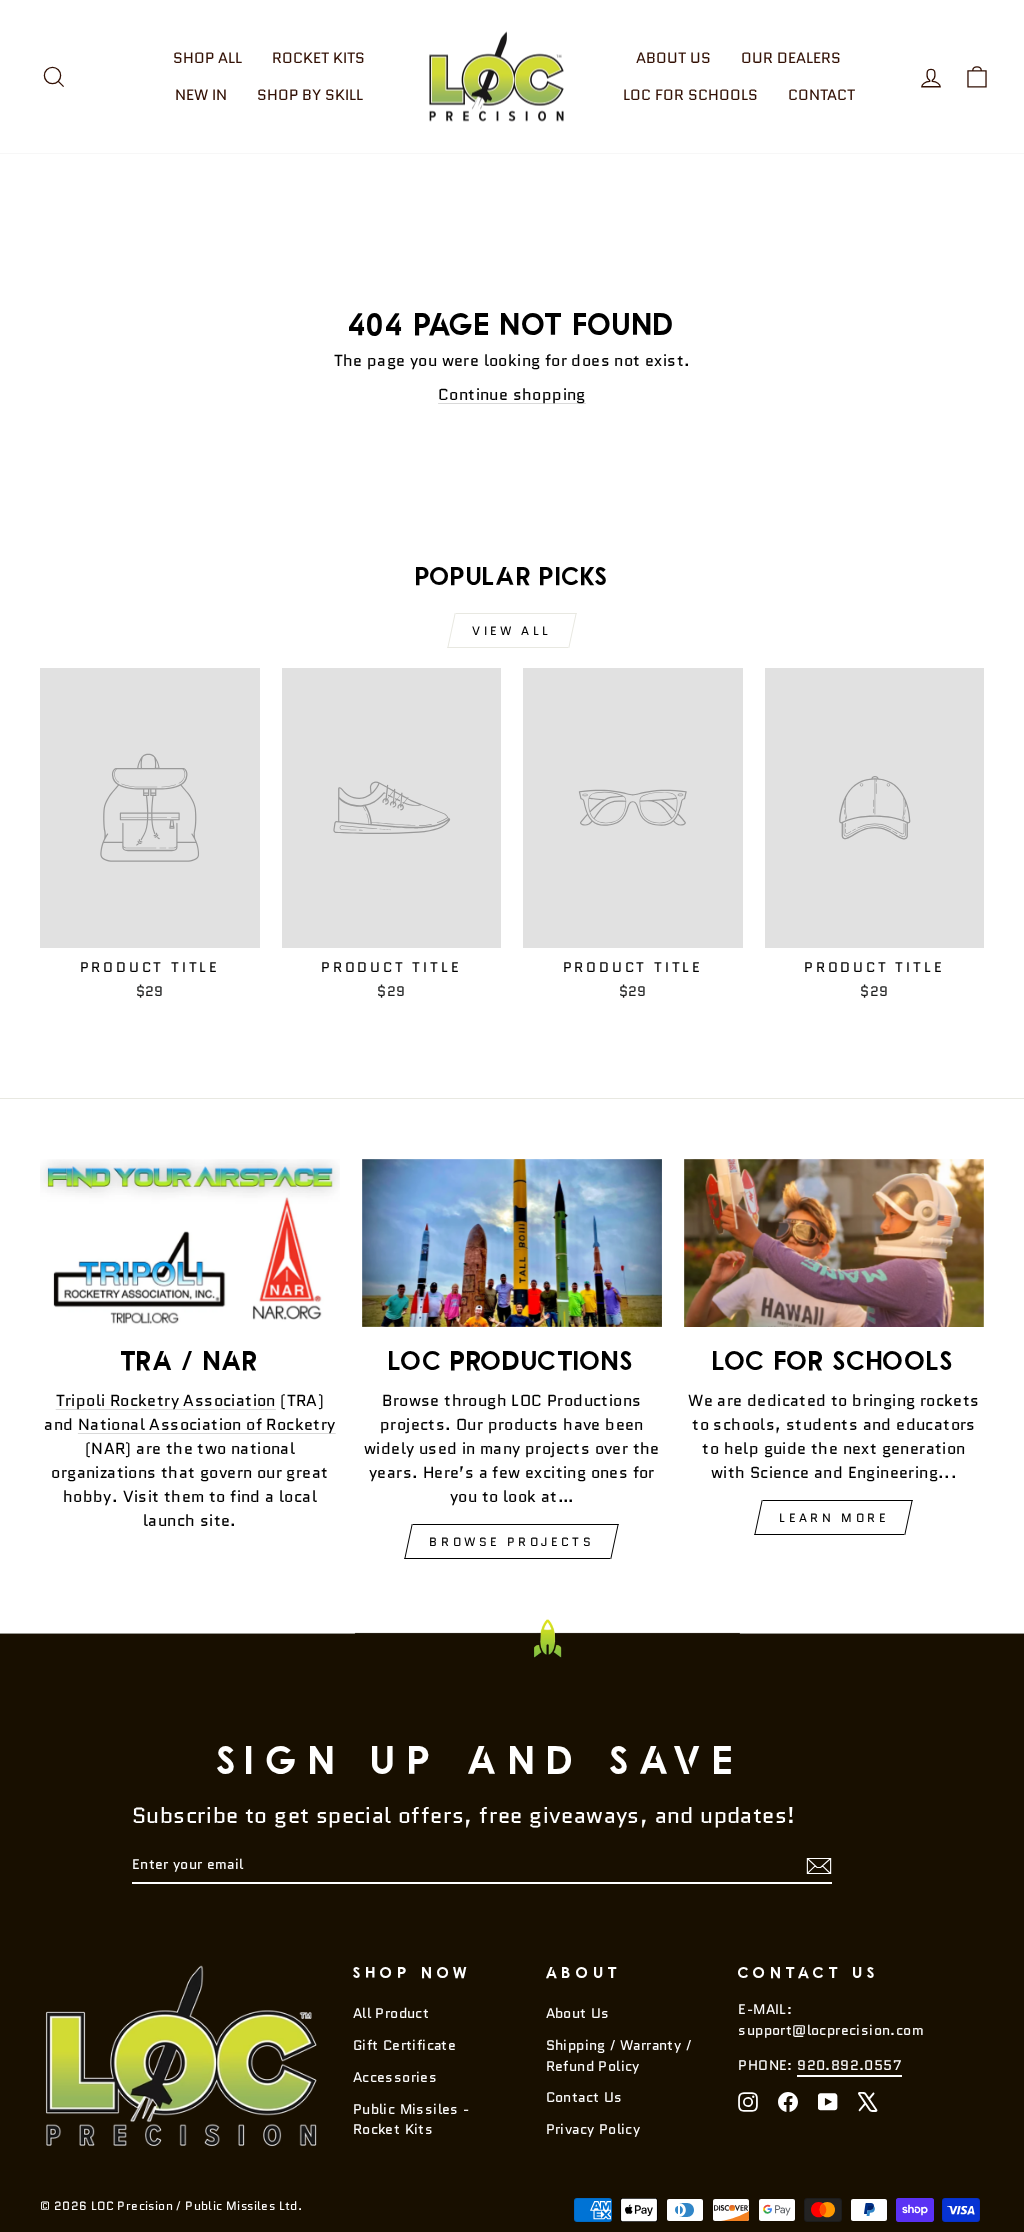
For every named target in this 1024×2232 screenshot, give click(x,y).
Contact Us (584, 2097)
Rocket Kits (318, 58)
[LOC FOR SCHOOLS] (834, 1243)
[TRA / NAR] (190, 1243)
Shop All (207, 58)
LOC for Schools (690, 95)
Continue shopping (512, 394)
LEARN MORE (833, 1517)
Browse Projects (511, 1541)
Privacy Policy (593, 2129)
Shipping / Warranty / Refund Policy (618, 2055)
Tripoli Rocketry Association (166, 1400)
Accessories (395, 2077)
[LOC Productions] (512, 1243)
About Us (673, 58)
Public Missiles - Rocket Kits (411, 2119)
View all (512, 630)
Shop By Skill (310, 95)
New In (201, 95)
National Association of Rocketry (207, 1424)
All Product (391, 2013)
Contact (821, 95)
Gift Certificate (404, 2045)
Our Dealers (791, 58)
